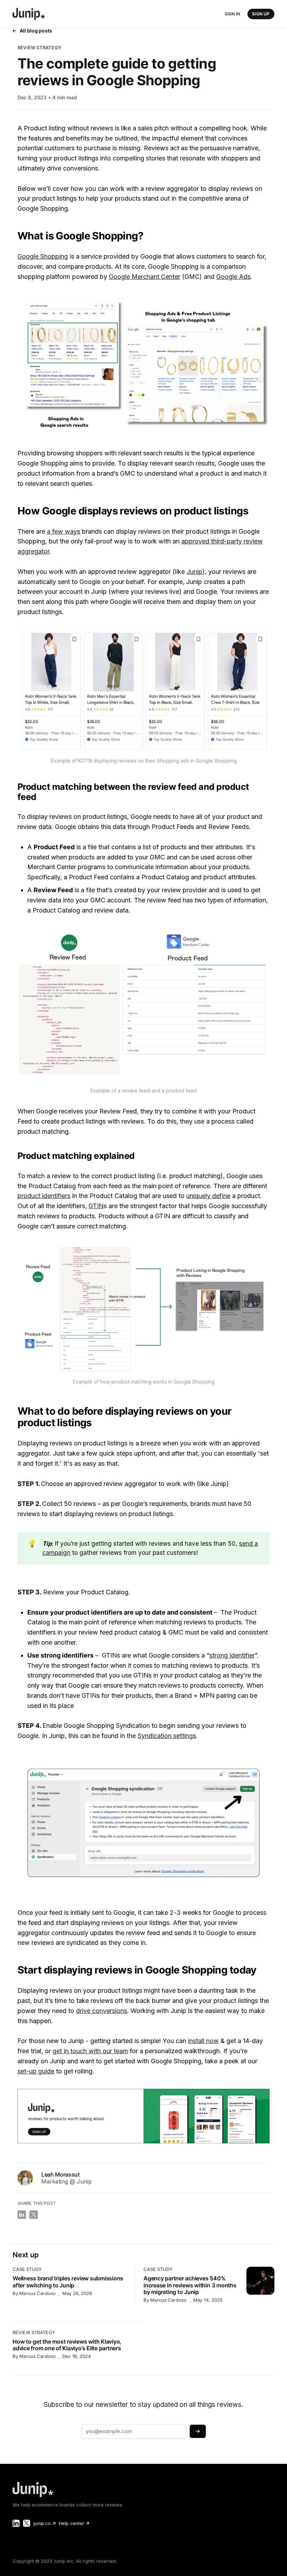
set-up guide (36, 2071)
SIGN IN (233, 14)
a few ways (64, 531)
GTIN (96, 1206)
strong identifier (232, 1655)
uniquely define (208, 1196)
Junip (194, 572)
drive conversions (101, 2011)
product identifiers (44, 1196)
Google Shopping (43, 256)
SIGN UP (261, 14)
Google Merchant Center (145, 277)
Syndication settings (167, 1736)
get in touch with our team (90, 2051)
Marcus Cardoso (37, 2293)
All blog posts (36, 31)
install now (203, 2041)
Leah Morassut (61, 2174)
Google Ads (233, 277)
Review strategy (39, 48)
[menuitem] (44, 2523)
